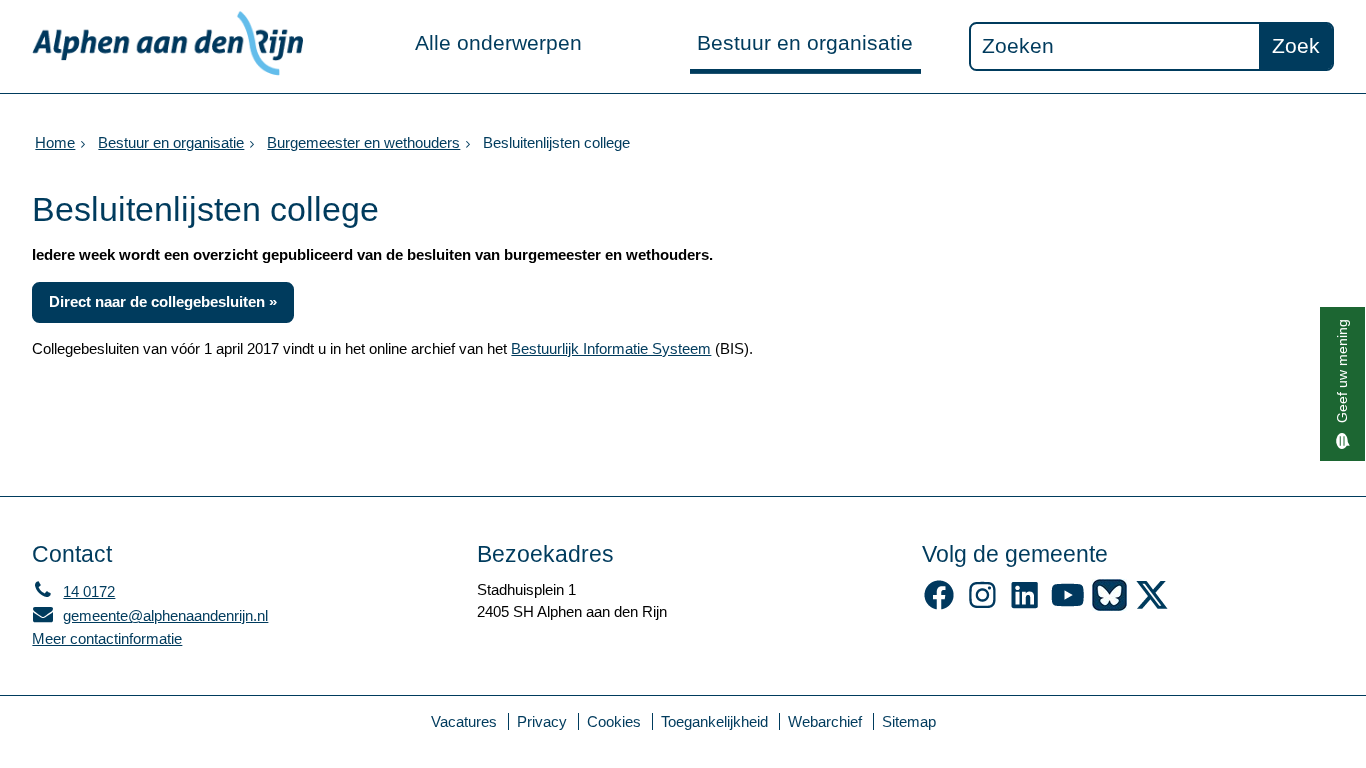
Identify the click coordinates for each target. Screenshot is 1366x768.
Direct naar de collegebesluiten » (163, 301)
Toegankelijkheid (714, 721)
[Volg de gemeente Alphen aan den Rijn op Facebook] (939, 605)
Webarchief (825, 721)
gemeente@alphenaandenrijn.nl (150, 615)
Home (55, 142)
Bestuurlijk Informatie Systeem (611, 348)
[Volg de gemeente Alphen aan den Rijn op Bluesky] (1109, 605)
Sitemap (909, 721)
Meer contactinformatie (107, 638)
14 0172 (73, 591)
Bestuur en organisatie (805, 42)
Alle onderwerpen (498, 42)
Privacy (542, 721)
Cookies (614, 721)
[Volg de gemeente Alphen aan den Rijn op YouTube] (1067, 605)
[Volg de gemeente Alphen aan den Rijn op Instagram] (982, 605)
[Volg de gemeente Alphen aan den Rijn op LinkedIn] (1024, 605)
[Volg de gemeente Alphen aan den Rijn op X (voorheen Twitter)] (1152, 605)
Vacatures (464, 721)
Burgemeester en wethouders (363, 142)
